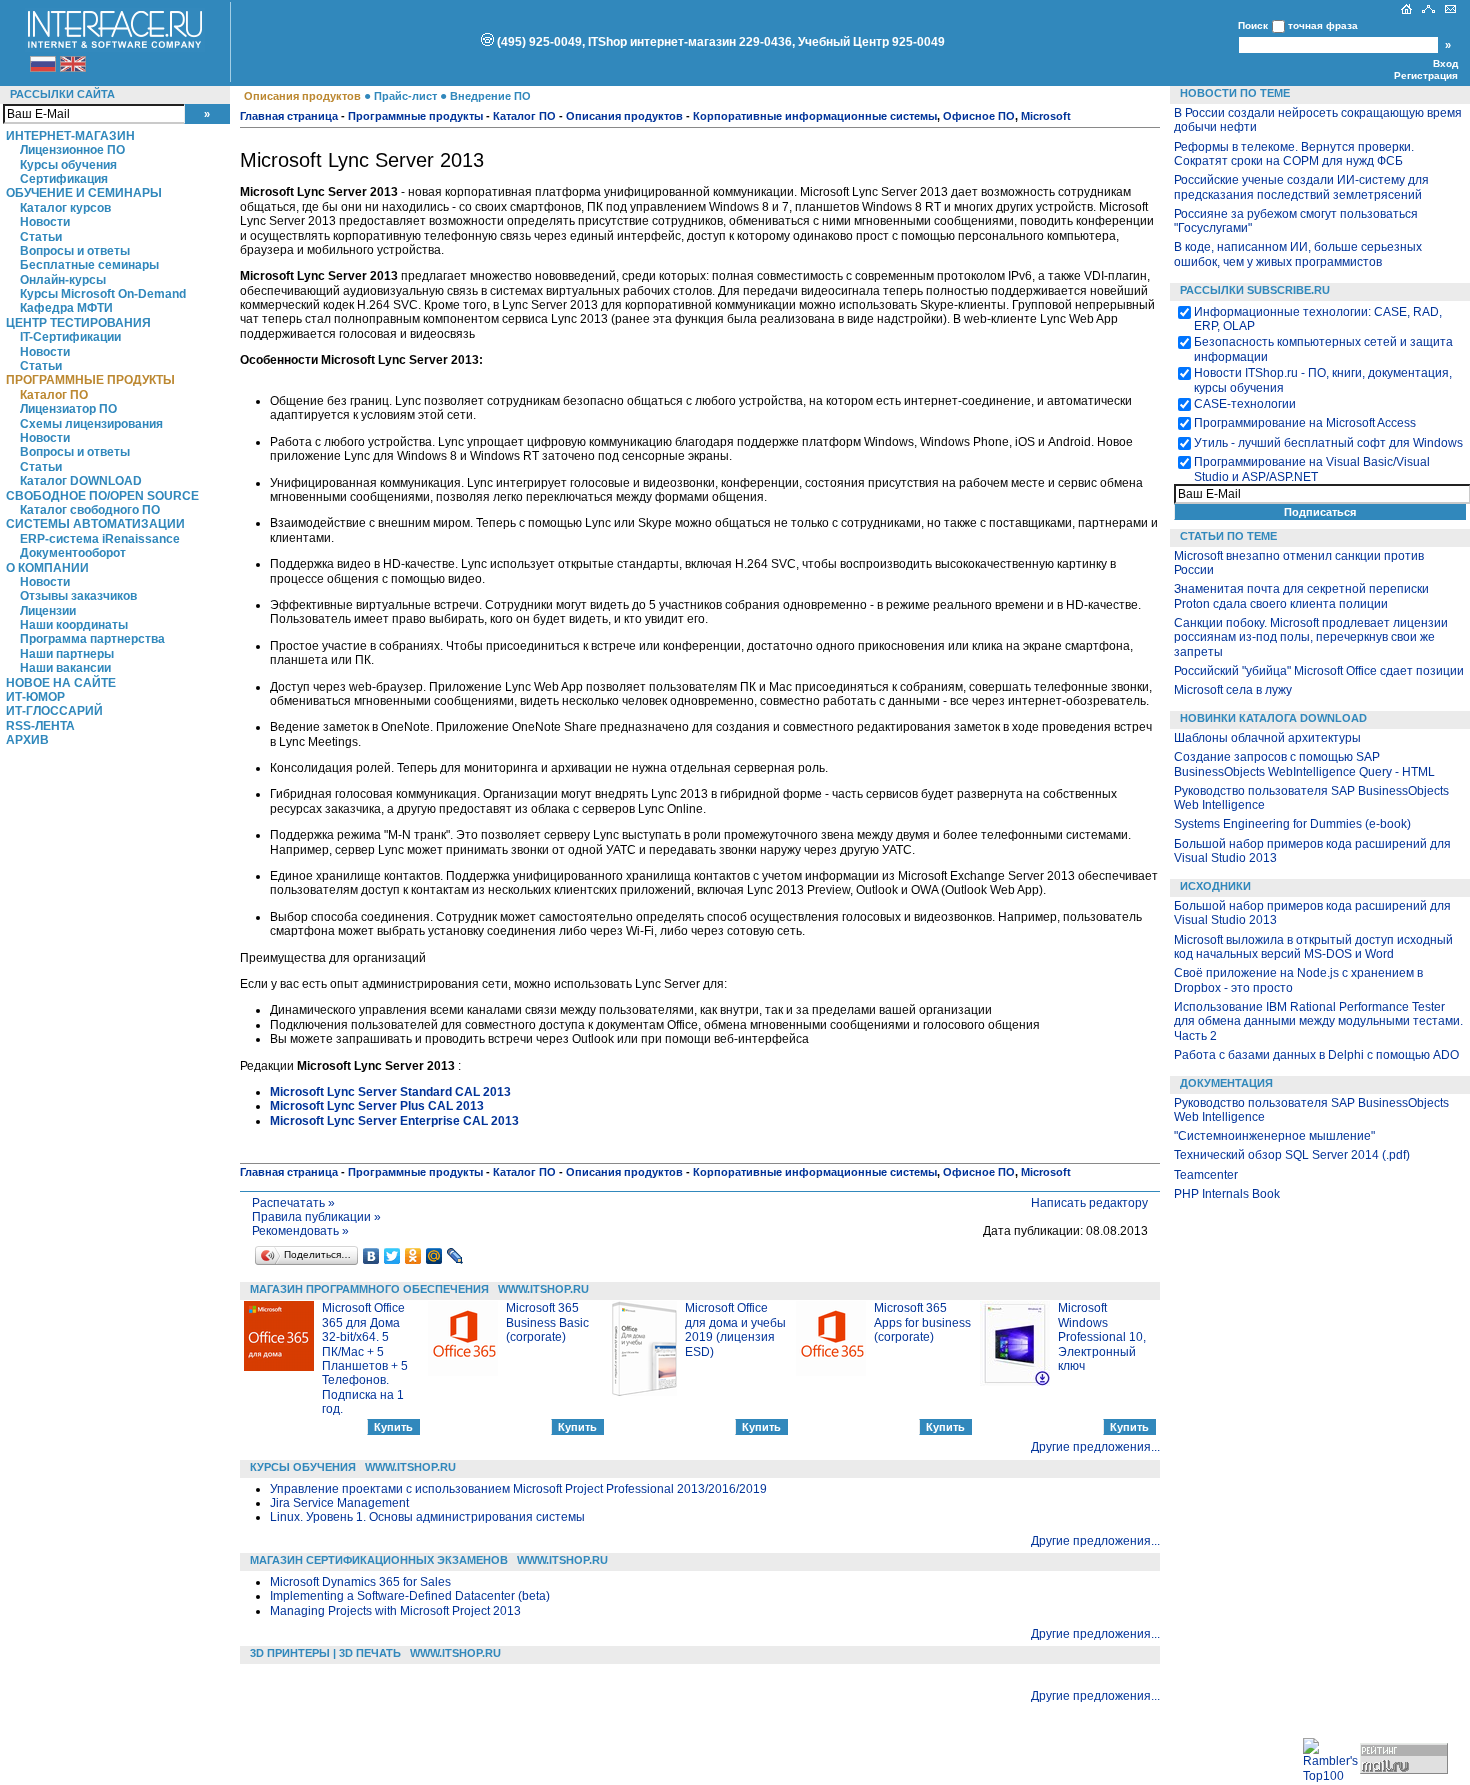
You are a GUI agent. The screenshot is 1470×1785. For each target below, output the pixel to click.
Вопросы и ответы (75, 251)
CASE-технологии (1245, 404)
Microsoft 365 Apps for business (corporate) (922, 1322)
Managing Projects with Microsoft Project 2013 (395, 1611)
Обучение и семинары (84, 193)
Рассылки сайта (62, 94)
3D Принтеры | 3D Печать (325, 1653)
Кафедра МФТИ (66, 308)
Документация (1226, 1083)
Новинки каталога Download (1273, 718)
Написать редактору (1089, 1203)
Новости (45, 222)
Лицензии (48, 611)
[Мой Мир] (434, 1256)
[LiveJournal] (455, 1256)
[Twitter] (392, 1256)
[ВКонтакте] (371, 1256)
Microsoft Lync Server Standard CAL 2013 (390, 1092)
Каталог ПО (54, 395)
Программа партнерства (92, 639)
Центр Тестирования (78, 323)
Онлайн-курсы (63, 280)
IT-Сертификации (70, 337)
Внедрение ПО (490, 96)
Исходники (1215, 886)
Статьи (41, 237)
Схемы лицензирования (91, 424)
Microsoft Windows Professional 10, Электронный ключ (1102, 1337)
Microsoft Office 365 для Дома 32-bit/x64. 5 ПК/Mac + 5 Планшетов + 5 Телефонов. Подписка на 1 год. (365, 1358)
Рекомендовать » (300, 1231)
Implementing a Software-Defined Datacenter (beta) (410, 1596)
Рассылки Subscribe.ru (1255, 290)
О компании (47, 568)
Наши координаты (74, 625)
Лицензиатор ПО (68, 409)
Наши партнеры (67, 654)
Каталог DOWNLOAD (81, 481)
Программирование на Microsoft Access (1305, 423)
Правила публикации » (316, 1217)
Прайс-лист (405, 96)
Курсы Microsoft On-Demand (103, 294)
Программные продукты (90, 380)
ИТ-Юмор (35, 697)
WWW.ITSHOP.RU (543, 1289)
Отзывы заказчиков (78, 596)
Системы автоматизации (95, 524)
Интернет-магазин (70, 136)
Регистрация (1426, 75)
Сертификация (64, 179)
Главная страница (289, 116)
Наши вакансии (65, 668)
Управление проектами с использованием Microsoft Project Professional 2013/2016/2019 (518, 1489)
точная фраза (1323, 25)
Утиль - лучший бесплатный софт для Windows (1328, 443)
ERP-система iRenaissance (100, 539)
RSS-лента (40, 726)
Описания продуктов (302, 96)
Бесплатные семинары (89, 265)
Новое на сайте (61, 683)
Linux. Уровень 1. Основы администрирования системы (427, 1517)
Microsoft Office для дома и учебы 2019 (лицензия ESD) (735, 1329)
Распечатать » (293, 1203)
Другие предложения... (1095, 1447)
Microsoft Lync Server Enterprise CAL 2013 (394, 1121)
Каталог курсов (65, 208)
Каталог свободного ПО (90, 510)
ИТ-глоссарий (54, 711)
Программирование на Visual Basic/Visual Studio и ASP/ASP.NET (1312, 469)
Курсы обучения (68, 165)
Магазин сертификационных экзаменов (379, 1560)
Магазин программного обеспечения (369, 1289)
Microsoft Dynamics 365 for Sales (360, 1582)
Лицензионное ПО (72, 150)
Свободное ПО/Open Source (102, 496)
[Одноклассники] (413, 1256)
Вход (1445, 63)
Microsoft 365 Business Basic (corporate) (547, 1322)
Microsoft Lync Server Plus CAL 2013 (377, 1106)
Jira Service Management (339, 1503)
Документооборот (73, 553)
